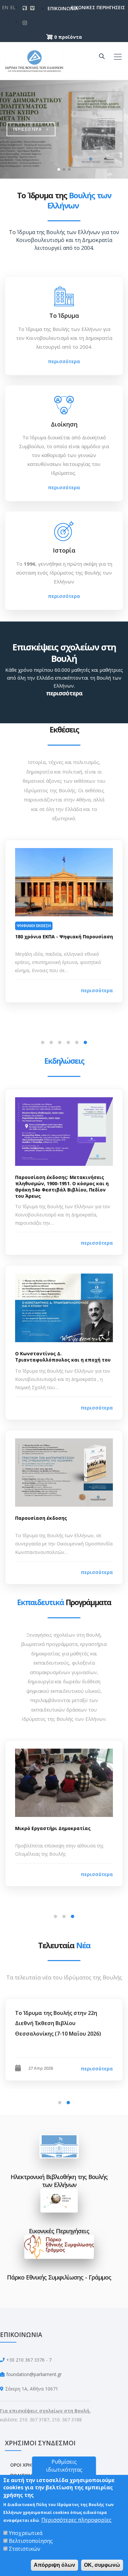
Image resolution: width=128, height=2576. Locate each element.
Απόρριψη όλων (54, 2565)
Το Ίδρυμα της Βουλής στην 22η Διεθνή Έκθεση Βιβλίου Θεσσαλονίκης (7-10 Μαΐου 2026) (58, 2023)
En (5, 7)
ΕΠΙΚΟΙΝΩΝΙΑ (53, 8)
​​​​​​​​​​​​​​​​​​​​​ (59, 2202)
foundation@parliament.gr (34, 2374)
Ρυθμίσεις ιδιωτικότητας (64, 2466)
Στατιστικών (25, 2549)
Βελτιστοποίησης (31, 2541)
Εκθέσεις (64, 730)
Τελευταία (64, 1945)
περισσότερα (64, 361)
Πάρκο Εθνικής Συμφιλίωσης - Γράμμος (59, 2277)
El (13, 7)
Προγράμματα (64, 1602)
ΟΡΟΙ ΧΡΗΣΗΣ (25, 2465)
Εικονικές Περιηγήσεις (59, 2231)
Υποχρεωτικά (26, 2533)
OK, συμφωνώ (102, 2565)
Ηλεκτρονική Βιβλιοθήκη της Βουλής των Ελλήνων (59, 2181)
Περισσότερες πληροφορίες (76, 2520)
